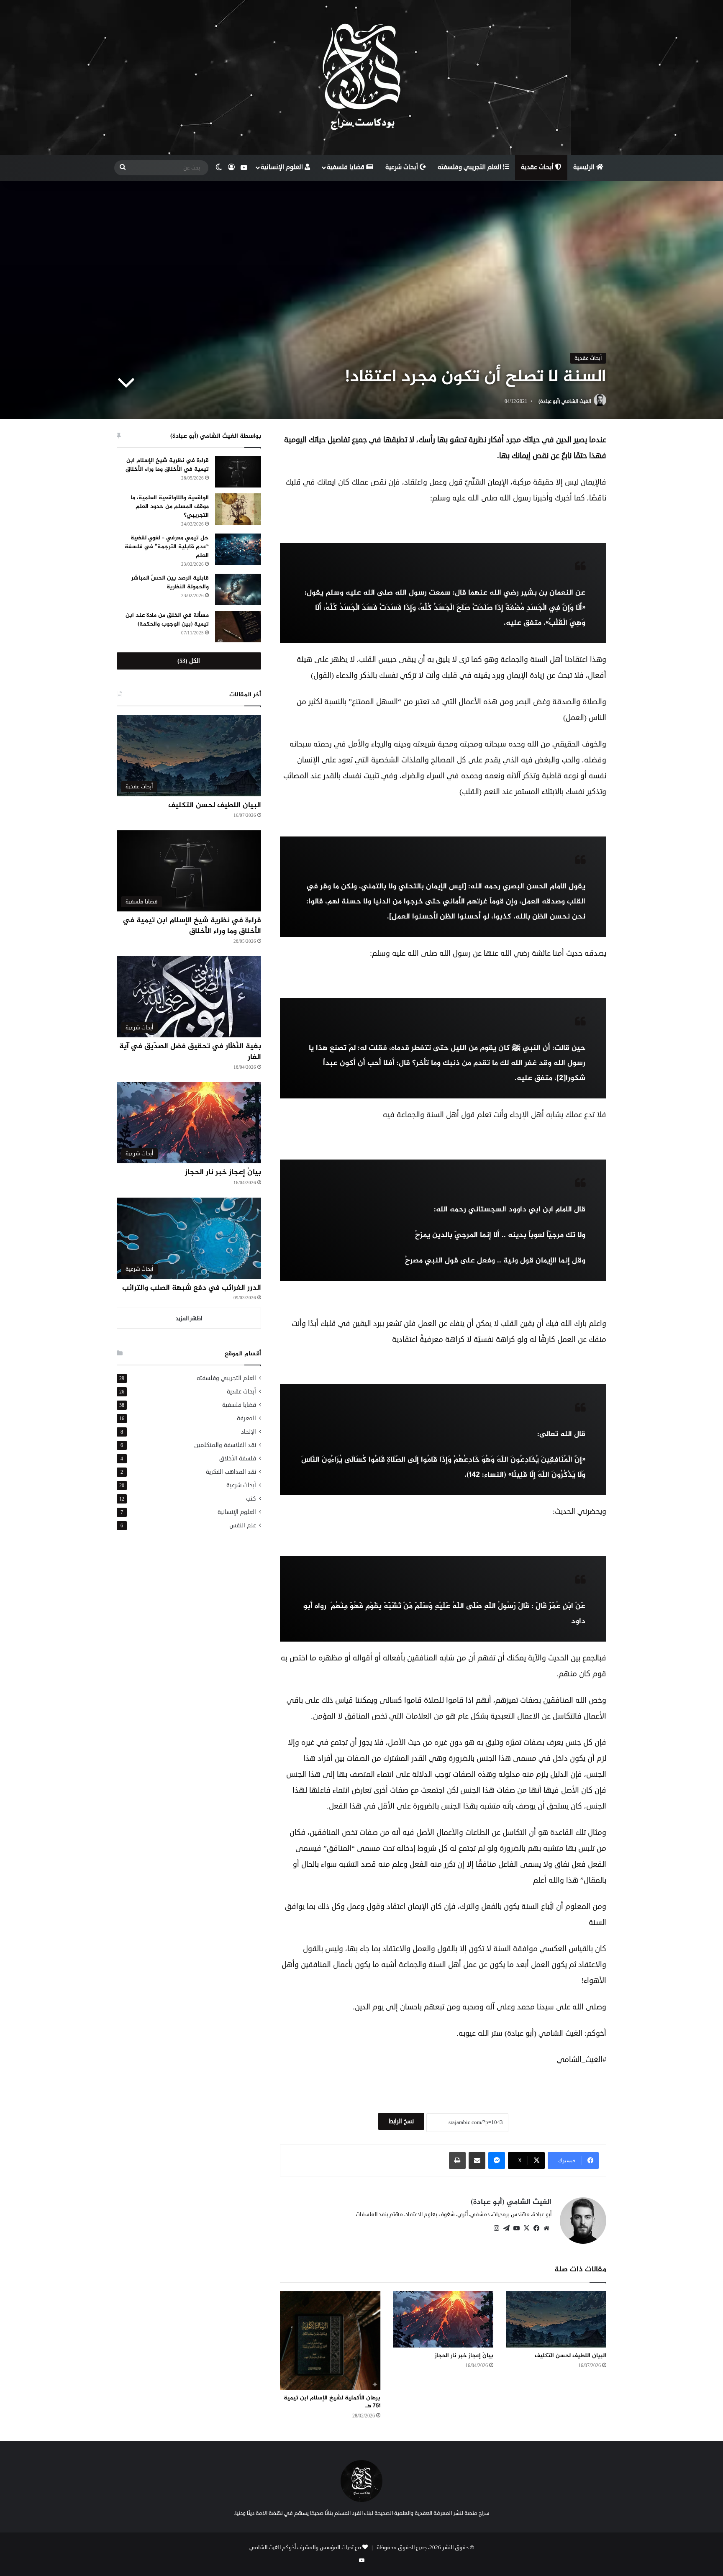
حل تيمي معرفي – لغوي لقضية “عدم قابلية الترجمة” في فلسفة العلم (167, 547)
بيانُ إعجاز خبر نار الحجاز (464, 2356)
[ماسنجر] (497, 2160)
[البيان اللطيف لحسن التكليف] (556, 2319)
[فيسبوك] (536, 2228)
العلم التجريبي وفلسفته (470, 167)
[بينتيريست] (506, 2228)
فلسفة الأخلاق (238, 1459)
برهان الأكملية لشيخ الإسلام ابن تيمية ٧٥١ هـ (332, 2402)
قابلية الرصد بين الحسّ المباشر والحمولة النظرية (170, 582)
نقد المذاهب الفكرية (231, 1472)
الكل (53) (189, 661)
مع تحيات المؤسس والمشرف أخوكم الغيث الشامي (305, 2548)
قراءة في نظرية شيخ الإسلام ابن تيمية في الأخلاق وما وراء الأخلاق (167, 465)
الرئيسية (585, 167)
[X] (526, 2228)
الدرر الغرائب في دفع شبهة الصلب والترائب (192, 1288)
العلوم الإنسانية (283, 167)
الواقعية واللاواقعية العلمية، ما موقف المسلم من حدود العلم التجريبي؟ (170, 507)
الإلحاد (249, 1432)
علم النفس (243, 1525)
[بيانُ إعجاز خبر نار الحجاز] (443, 2319)
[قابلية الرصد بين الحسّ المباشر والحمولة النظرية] (238, 589)
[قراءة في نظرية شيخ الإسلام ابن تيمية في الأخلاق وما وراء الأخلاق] (238, 472)
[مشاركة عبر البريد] (477, 2160)
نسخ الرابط (401, 2121)
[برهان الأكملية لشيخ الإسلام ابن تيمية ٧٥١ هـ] (330, 2340)
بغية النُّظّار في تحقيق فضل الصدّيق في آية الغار (190, 1052)
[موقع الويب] (546, 2228)
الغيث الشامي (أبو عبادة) (565, 402)
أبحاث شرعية (403, 167)
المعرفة (246, 1418)
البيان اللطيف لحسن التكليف (570, 2356)
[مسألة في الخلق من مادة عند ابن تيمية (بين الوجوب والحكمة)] (238, 627)
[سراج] (361, 77)
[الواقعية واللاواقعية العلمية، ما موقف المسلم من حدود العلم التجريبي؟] (238, 509)
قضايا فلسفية (346, 167)
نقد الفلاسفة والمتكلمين (225, 1445)
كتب (251, 1499)
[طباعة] (457, 2160)
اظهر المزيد (189, 1319)
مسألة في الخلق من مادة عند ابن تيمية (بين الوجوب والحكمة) (167, 620)
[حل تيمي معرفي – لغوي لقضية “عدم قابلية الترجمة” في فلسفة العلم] (238, 549)
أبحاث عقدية (538, 167)
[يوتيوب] (516, 2228)
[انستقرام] (496, 2228)
